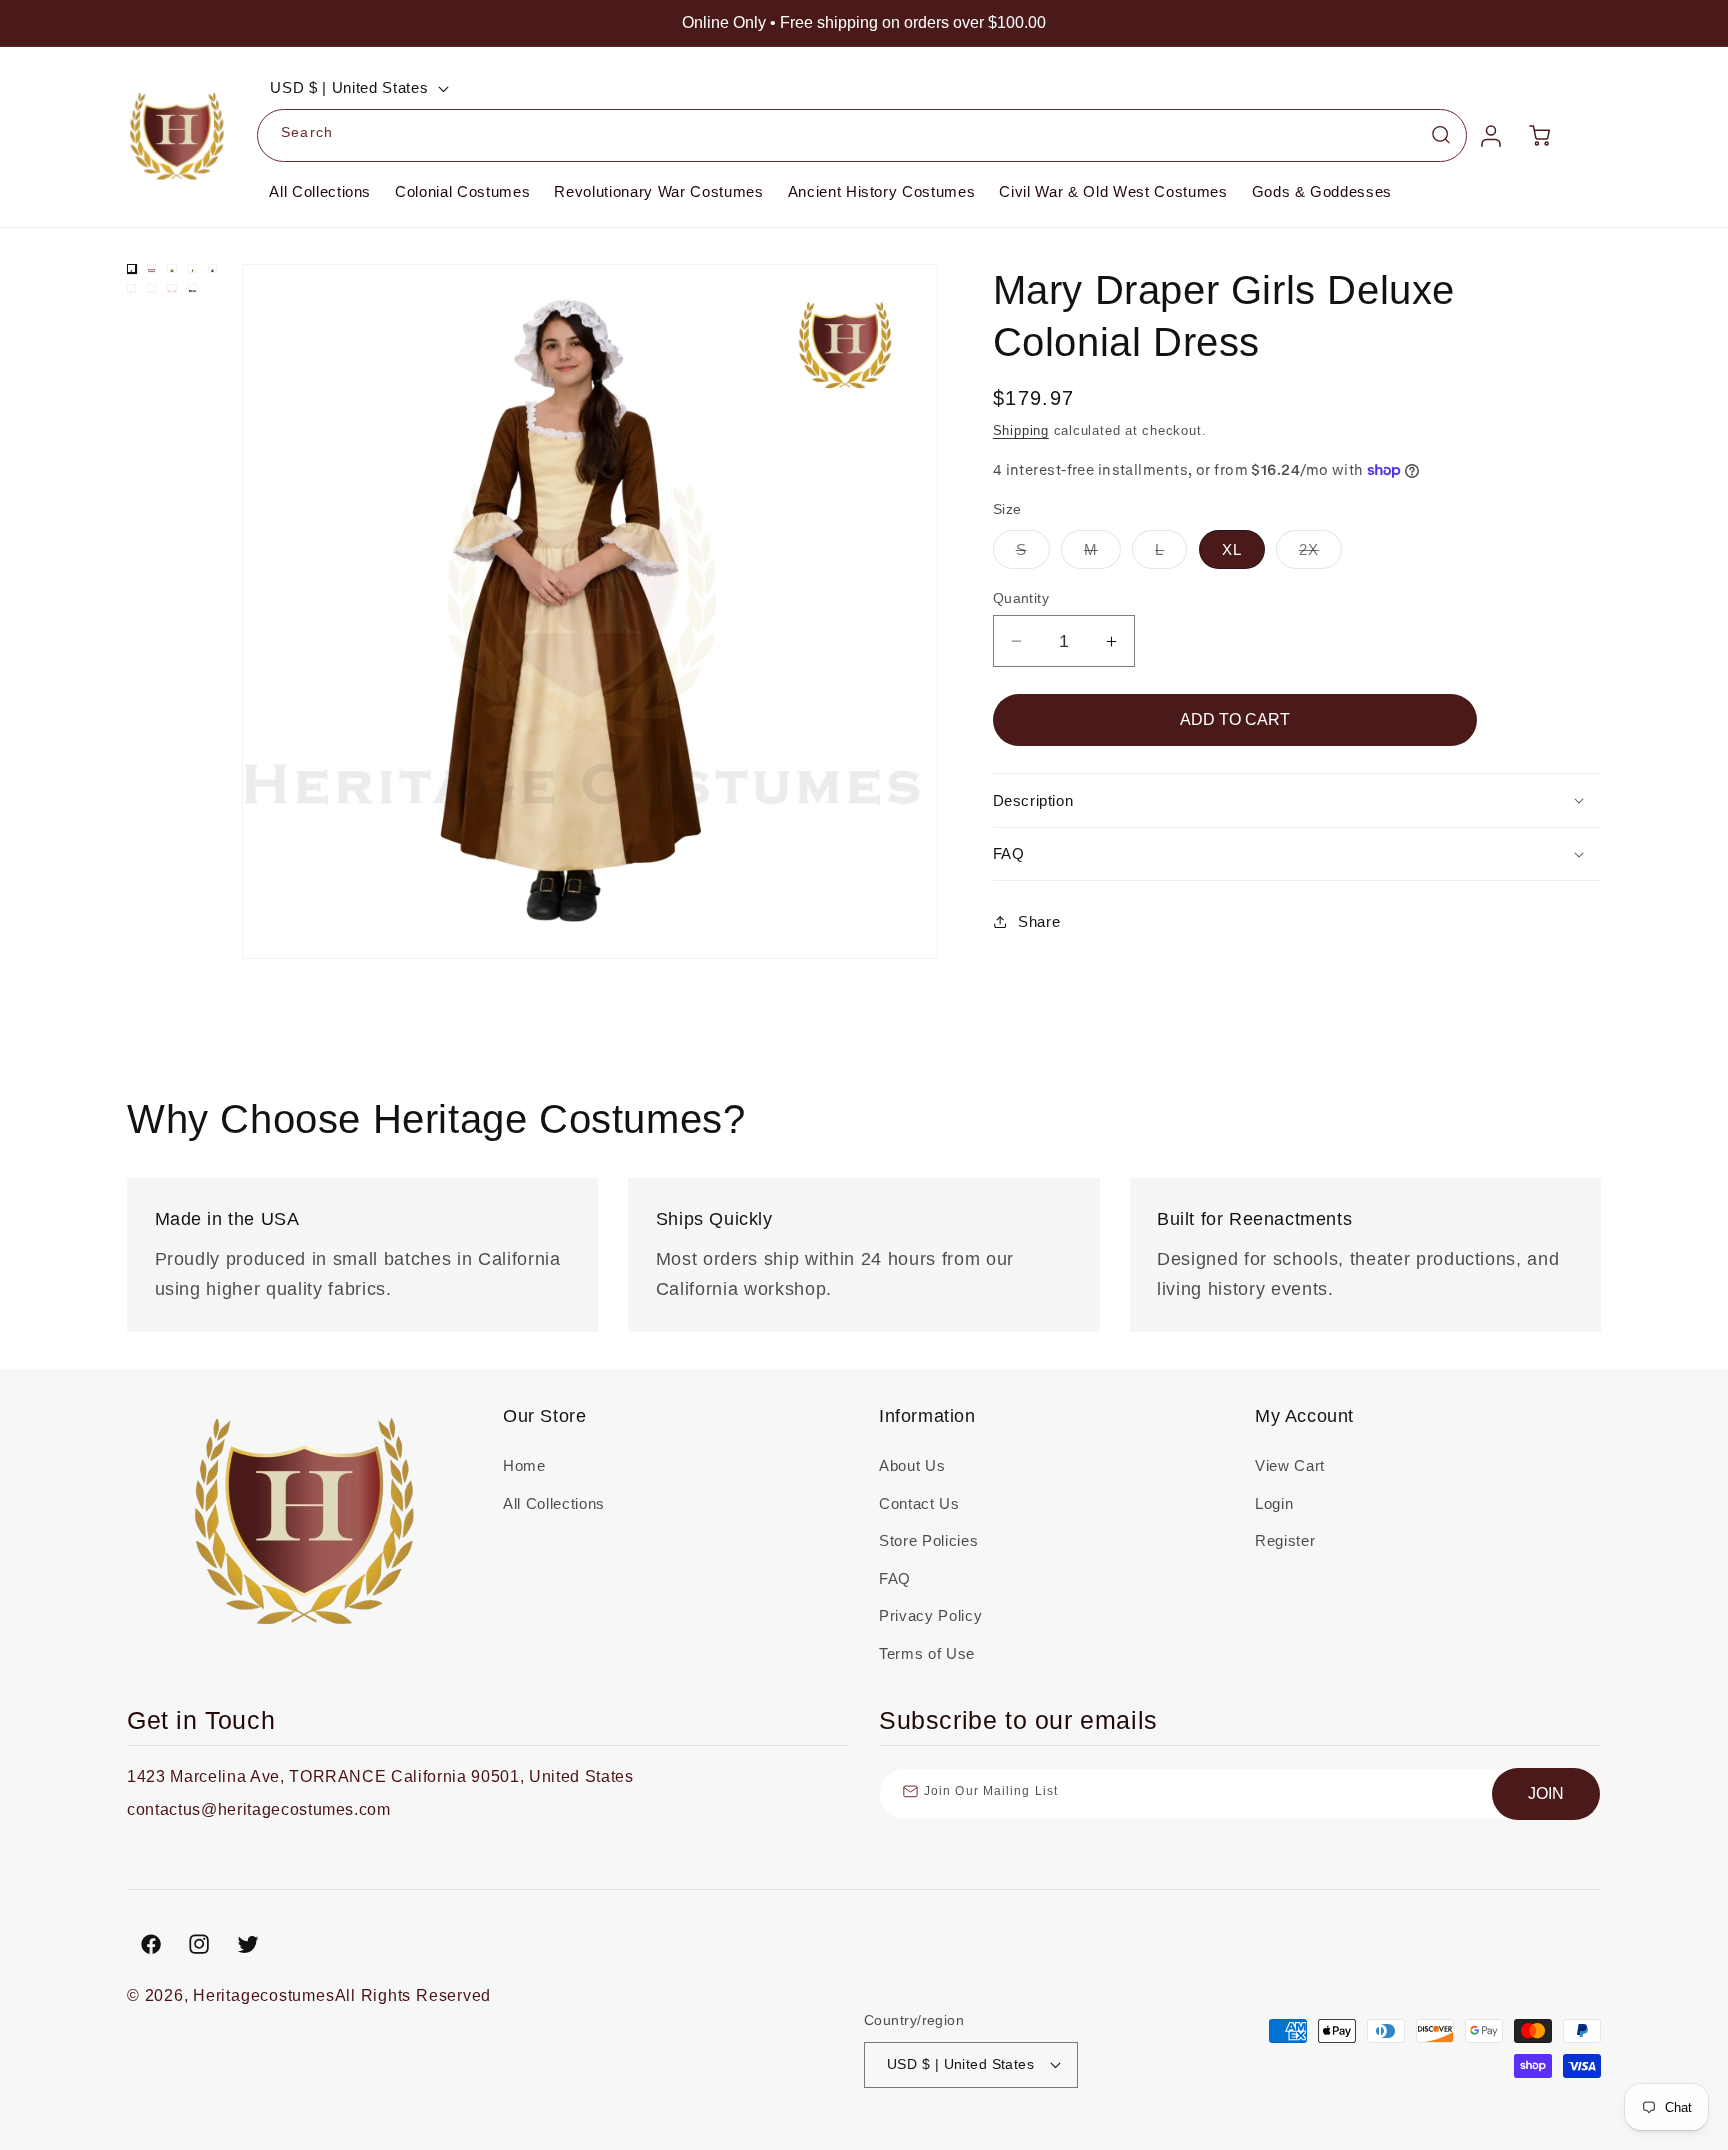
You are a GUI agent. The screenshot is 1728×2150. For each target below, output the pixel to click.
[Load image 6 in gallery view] (131, 288)
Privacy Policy (930, 1615)
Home (524, 1465)
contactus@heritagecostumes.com (259, 1809)
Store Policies (928, 1540)
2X (1320, 554)
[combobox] (862, 136)
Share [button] (1039, 921)
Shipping (1021, 430)
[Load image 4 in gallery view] (192, 268)
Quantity (1021, 598)
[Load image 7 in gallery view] (151, 288)
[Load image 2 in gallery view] (151, 268)
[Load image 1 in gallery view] (131, 268)
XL (1232, 549)
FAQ (895, 1578)
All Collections (554, 1503)
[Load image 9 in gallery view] (192, 288)
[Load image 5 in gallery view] (212, 268)
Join (1546, 1793)
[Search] (1441, 135)
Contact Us (919, 1503)
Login (1274, 1503)
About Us (912, 1465)
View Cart (1290, 1465)
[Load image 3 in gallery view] (171, 268)
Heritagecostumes (263, 1995)
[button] (1297, 800)
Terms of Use (927, 1653)
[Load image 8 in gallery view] (171, 288)
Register (1285, 1540)
